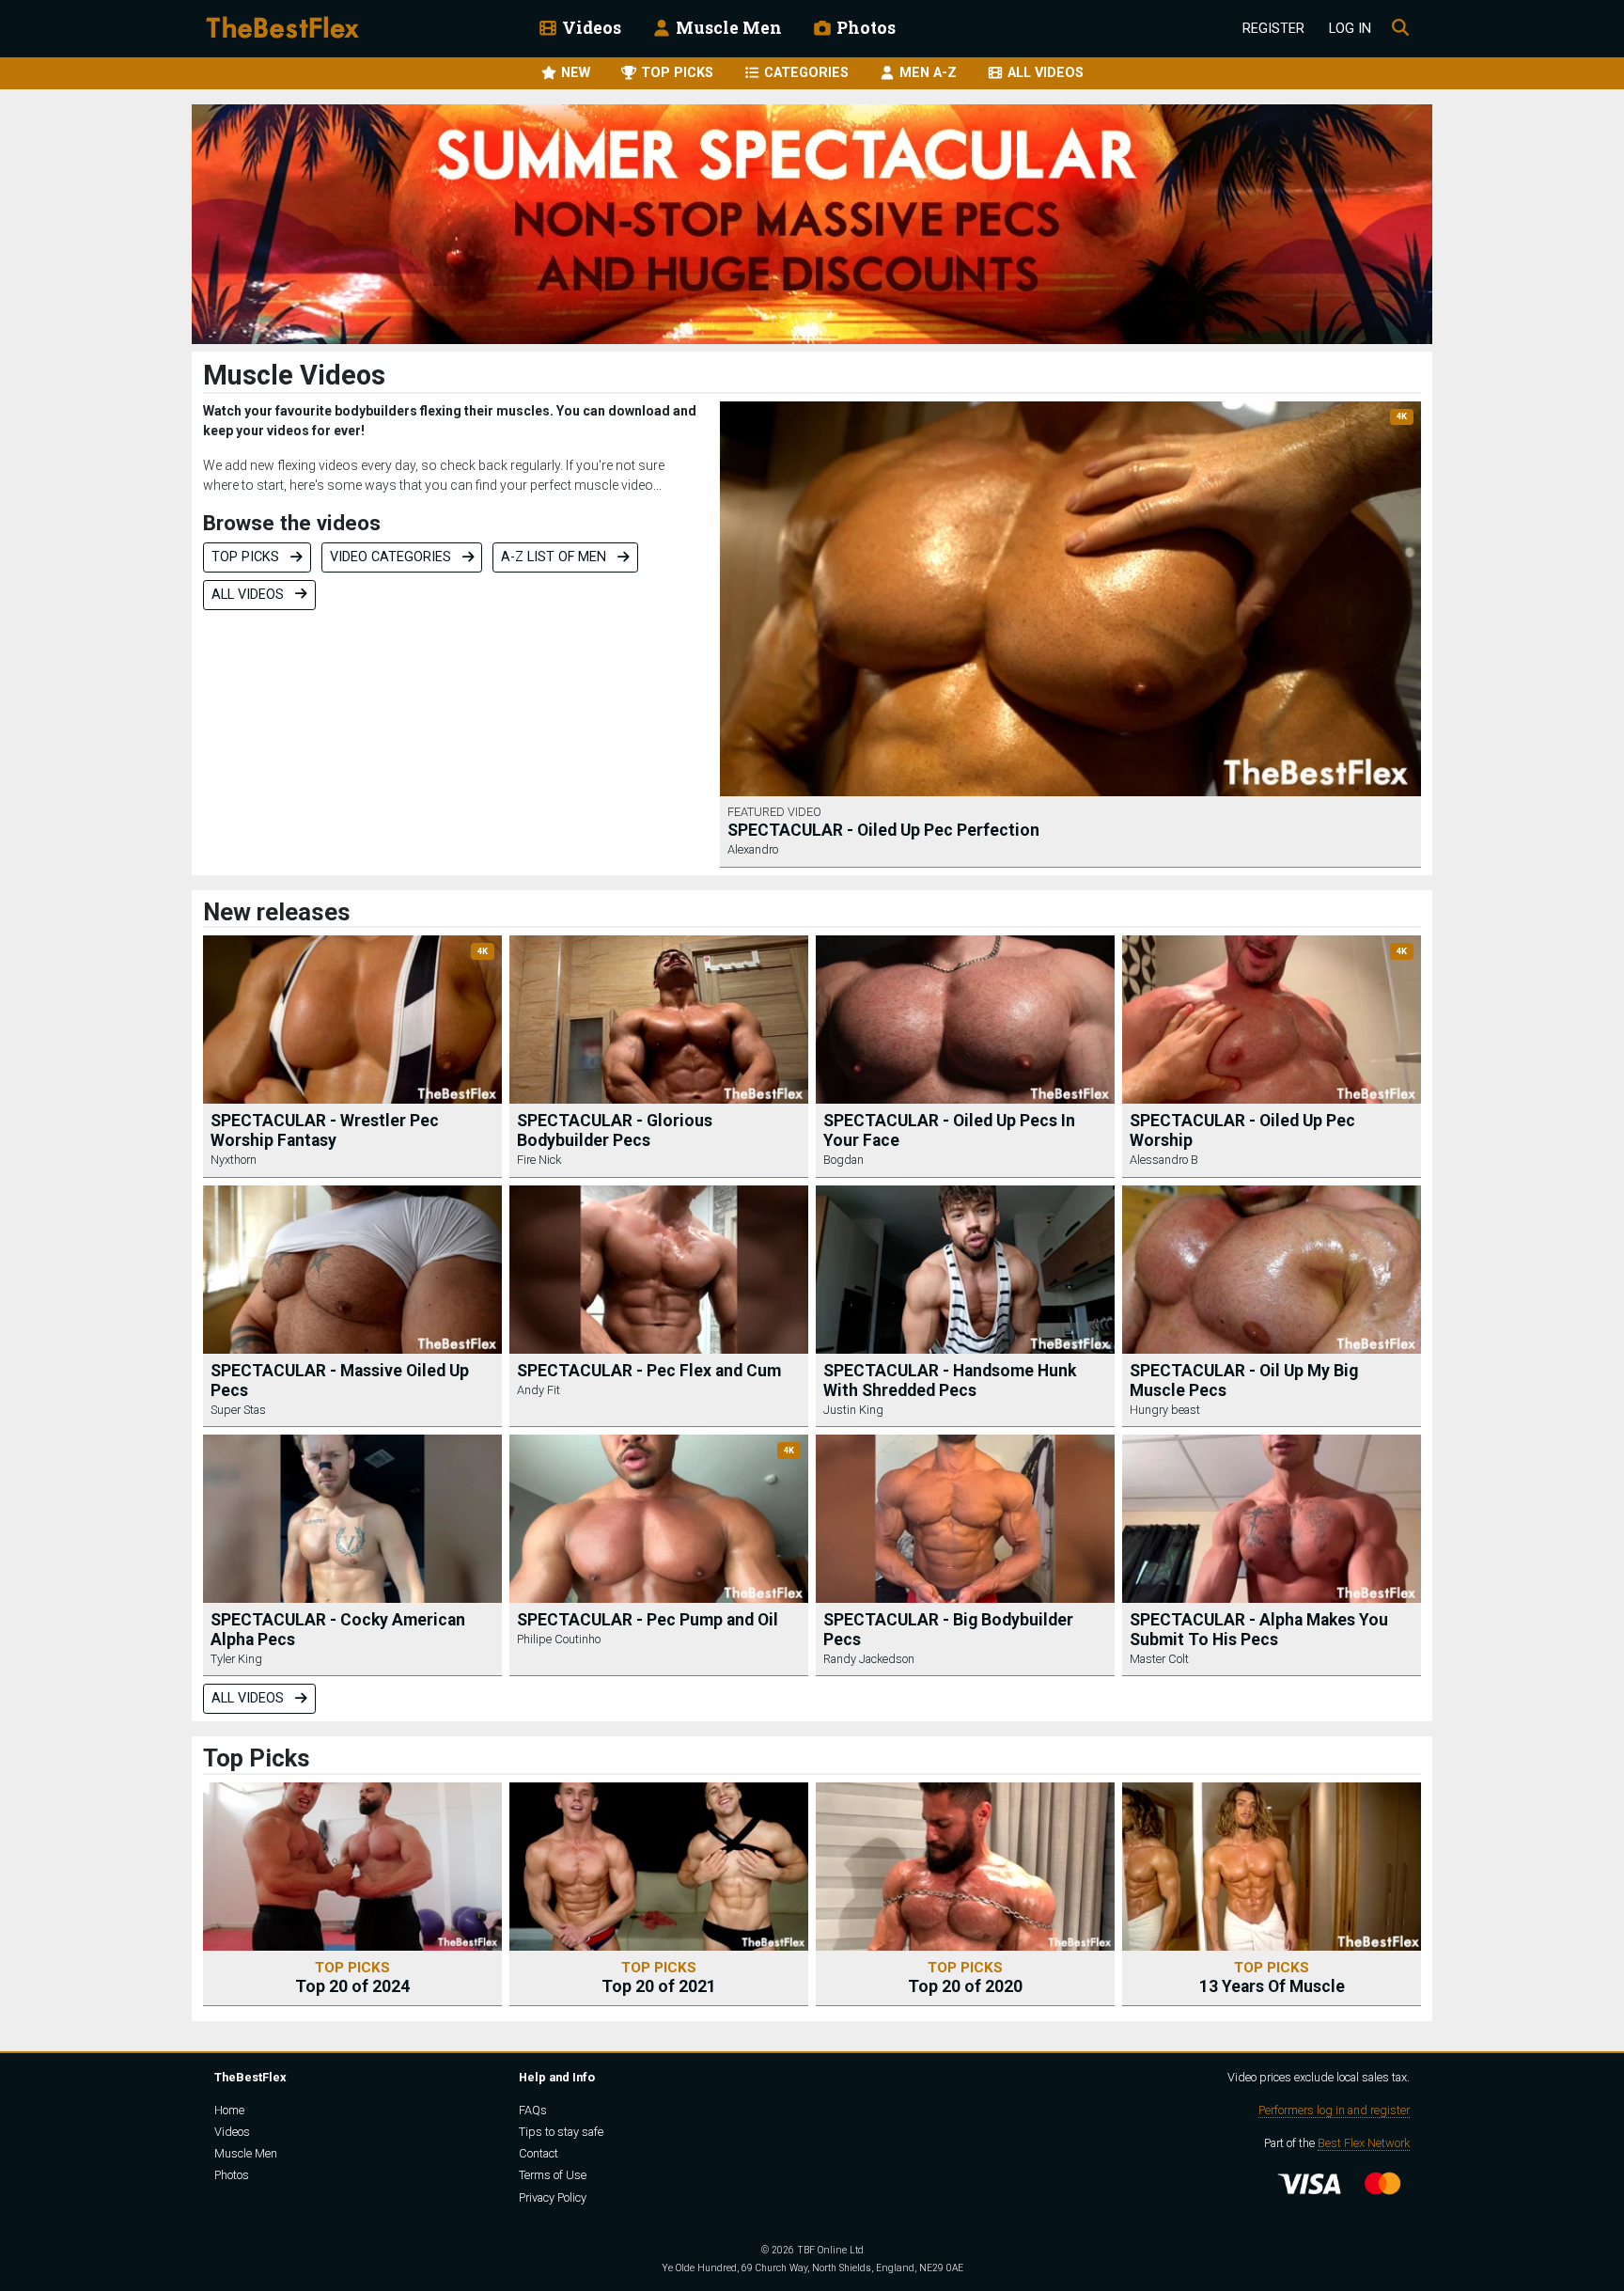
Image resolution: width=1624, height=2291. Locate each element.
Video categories (392, 557)
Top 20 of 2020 (965, 1977)
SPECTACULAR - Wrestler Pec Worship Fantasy (325, 1130)
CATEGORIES (804, 73)
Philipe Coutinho (559, 1639)
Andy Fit (539, 1390)
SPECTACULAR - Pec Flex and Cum (649, 1371)
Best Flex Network (1364, 2143)
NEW (574, 73)
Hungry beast (1165, 1410)
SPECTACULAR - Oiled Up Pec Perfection (883, 830)
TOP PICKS (675, 73)
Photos (864, 28)
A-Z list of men (555, 557)
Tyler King (236, 1659)
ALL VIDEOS (1044, 73)
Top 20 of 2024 (352, 1977)
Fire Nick (539, 1160)
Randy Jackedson (869, 1659)
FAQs (533, 2110)
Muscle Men (727, 28)
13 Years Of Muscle (1272, 1977)
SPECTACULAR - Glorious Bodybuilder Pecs (615, 1130)
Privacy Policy (553, 2197)
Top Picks (247, 557)
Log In (1350, 29)
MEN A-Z (926, 73)
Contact (539, 2153)
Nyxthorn (234, 1160)
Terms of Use (553, 2175)
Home (229, 2110)
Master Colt (1159, 1659)
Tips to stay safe (561, 2132)
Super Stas (238, 1410)
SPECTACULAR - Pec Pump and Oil (648, 1620)
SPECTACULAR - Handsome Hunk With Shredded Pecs (950, 1381)
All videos (250, 595)
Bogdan (843, 1160)
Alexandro (753, 849)
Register (1273, 29)
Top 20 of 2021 (659, 1977)
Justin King (853, 1410)
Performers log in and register (1334, 2110)
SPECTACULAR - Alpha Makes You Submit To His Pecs (1259, 1630)
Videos (590, 28)
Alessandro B (1164, 1160)
